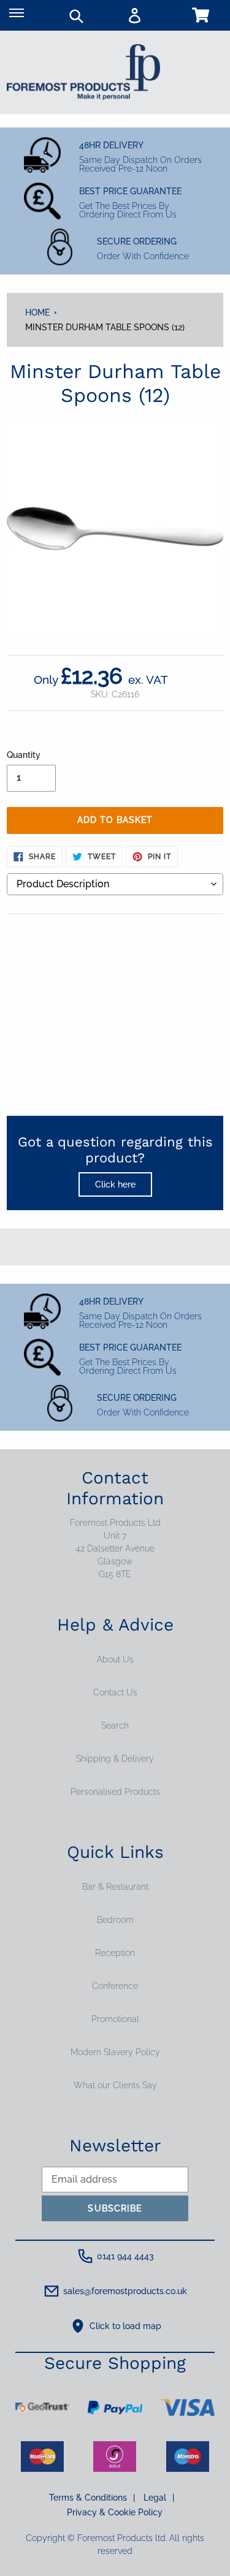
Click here (115, 1184)
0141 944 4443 (125, 2256)
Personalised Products (115, 1792)
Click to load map (125, 2326)
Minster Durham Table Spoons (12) (105, 327)
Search (115, 1726)
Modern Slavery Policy (115, 2052)
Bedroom (115, 1920)
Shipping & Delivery (115, 1759)
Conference (115, 1986)
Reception (115, 1953)
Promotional (115, 2019)
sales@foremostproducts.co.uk (125, 2291)
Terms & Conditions (92, 2498)
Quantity (24, 755)
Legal (159, 2498)
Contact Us (115, 1692)
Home (37, 313)
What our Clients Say (115, 2085)
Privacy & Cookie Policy (115, 2512)
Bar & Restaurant (115, 1887)
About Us (115, 1659)
